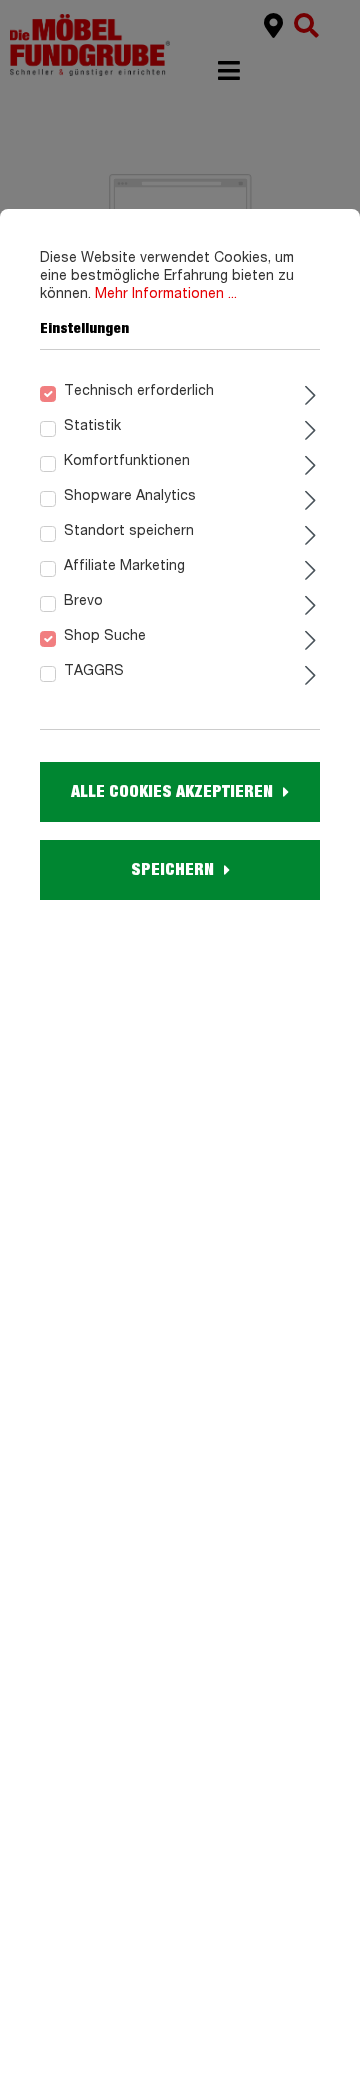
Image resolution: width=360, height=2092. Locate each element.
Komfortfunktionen (127, 461)
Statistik (92, 426)
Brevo (83, 601)
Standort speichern (129, 531)
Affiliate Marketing (124, 566)
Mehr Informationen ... (166, 294)
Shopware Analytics (130, 496)
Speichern (172, 870)
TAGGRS (94, 671)
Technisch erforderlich (139, 391)
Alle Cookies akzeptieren (172, 792)
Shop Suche (105, 636)
